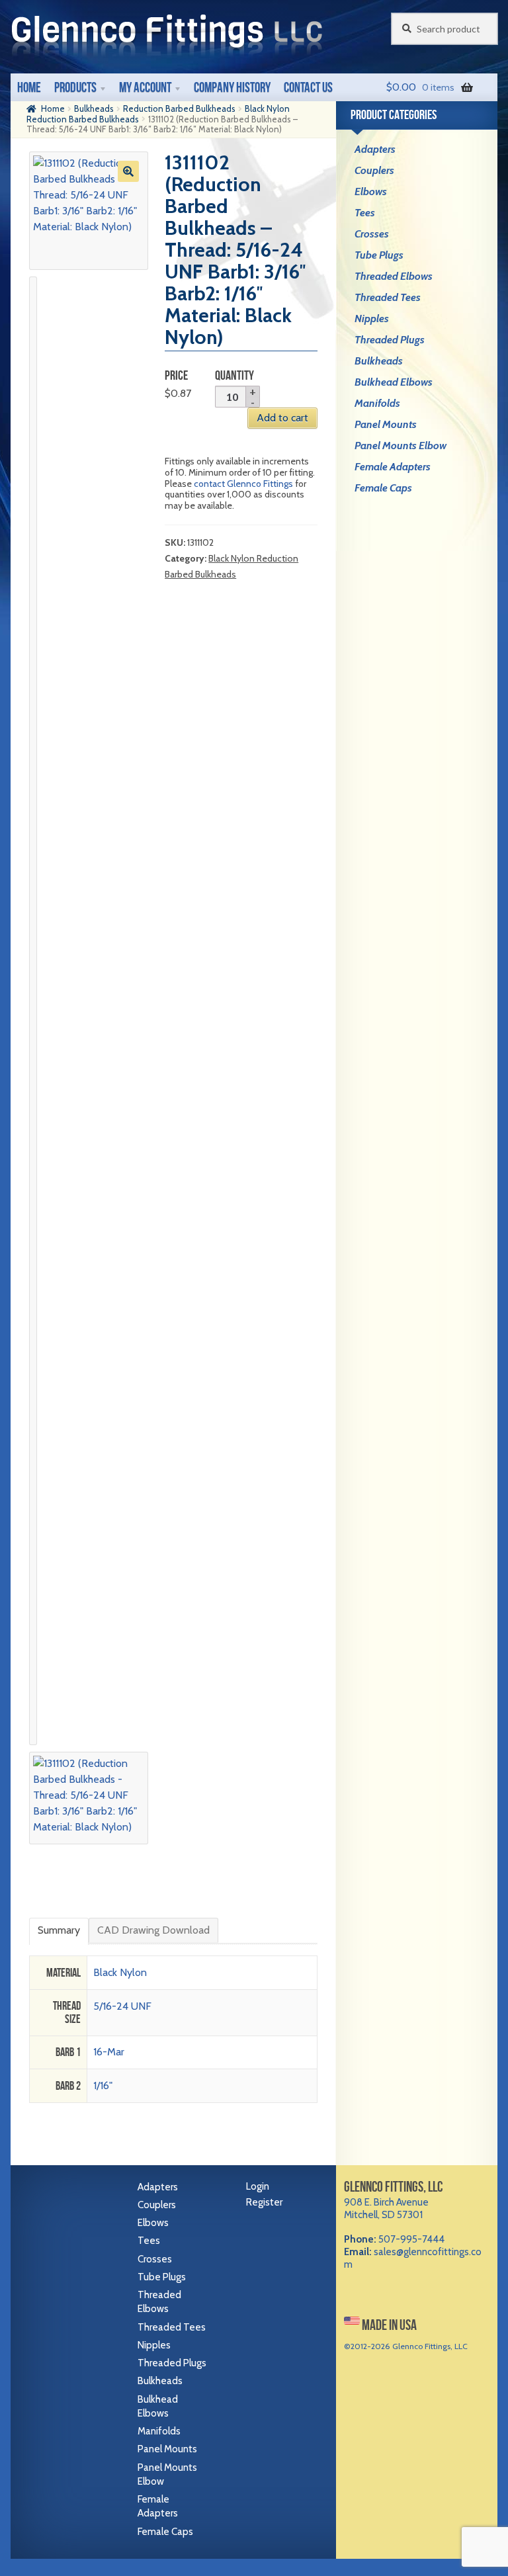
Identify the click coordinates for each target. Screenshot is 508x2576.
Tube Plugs (379, 255)
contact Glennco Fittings (243, 484)
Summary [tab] (59, 1930)
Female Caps (383, 488)
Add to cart (282, 418)
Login (258, 2186)
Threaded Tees (388, 297)
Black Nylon (120, 1972)
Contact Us (308, 87)
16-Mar (109, 2052)
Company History (232, 87)
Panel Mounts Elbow (401, 446)
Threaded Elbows (394, 276)
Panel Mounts (386, 424)
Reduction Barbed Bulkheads (179, 108)
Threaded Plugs (390, 340)
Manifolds (377, 403)
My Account (145, 87)
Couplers (374, 170)
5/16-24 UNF (122, 2006)
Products (75, 87)
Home (29, 87)
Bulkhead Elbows (394, 382)
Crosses (372, 234)
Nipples (372, 319)
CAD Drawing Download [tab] (153, 1930)
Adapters (375, 149)
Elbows (371, 192)
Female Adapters (393, 467)
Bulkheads (94, 108)
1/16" (103, 2085)
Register (264, 2202)
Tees (365, 213)
